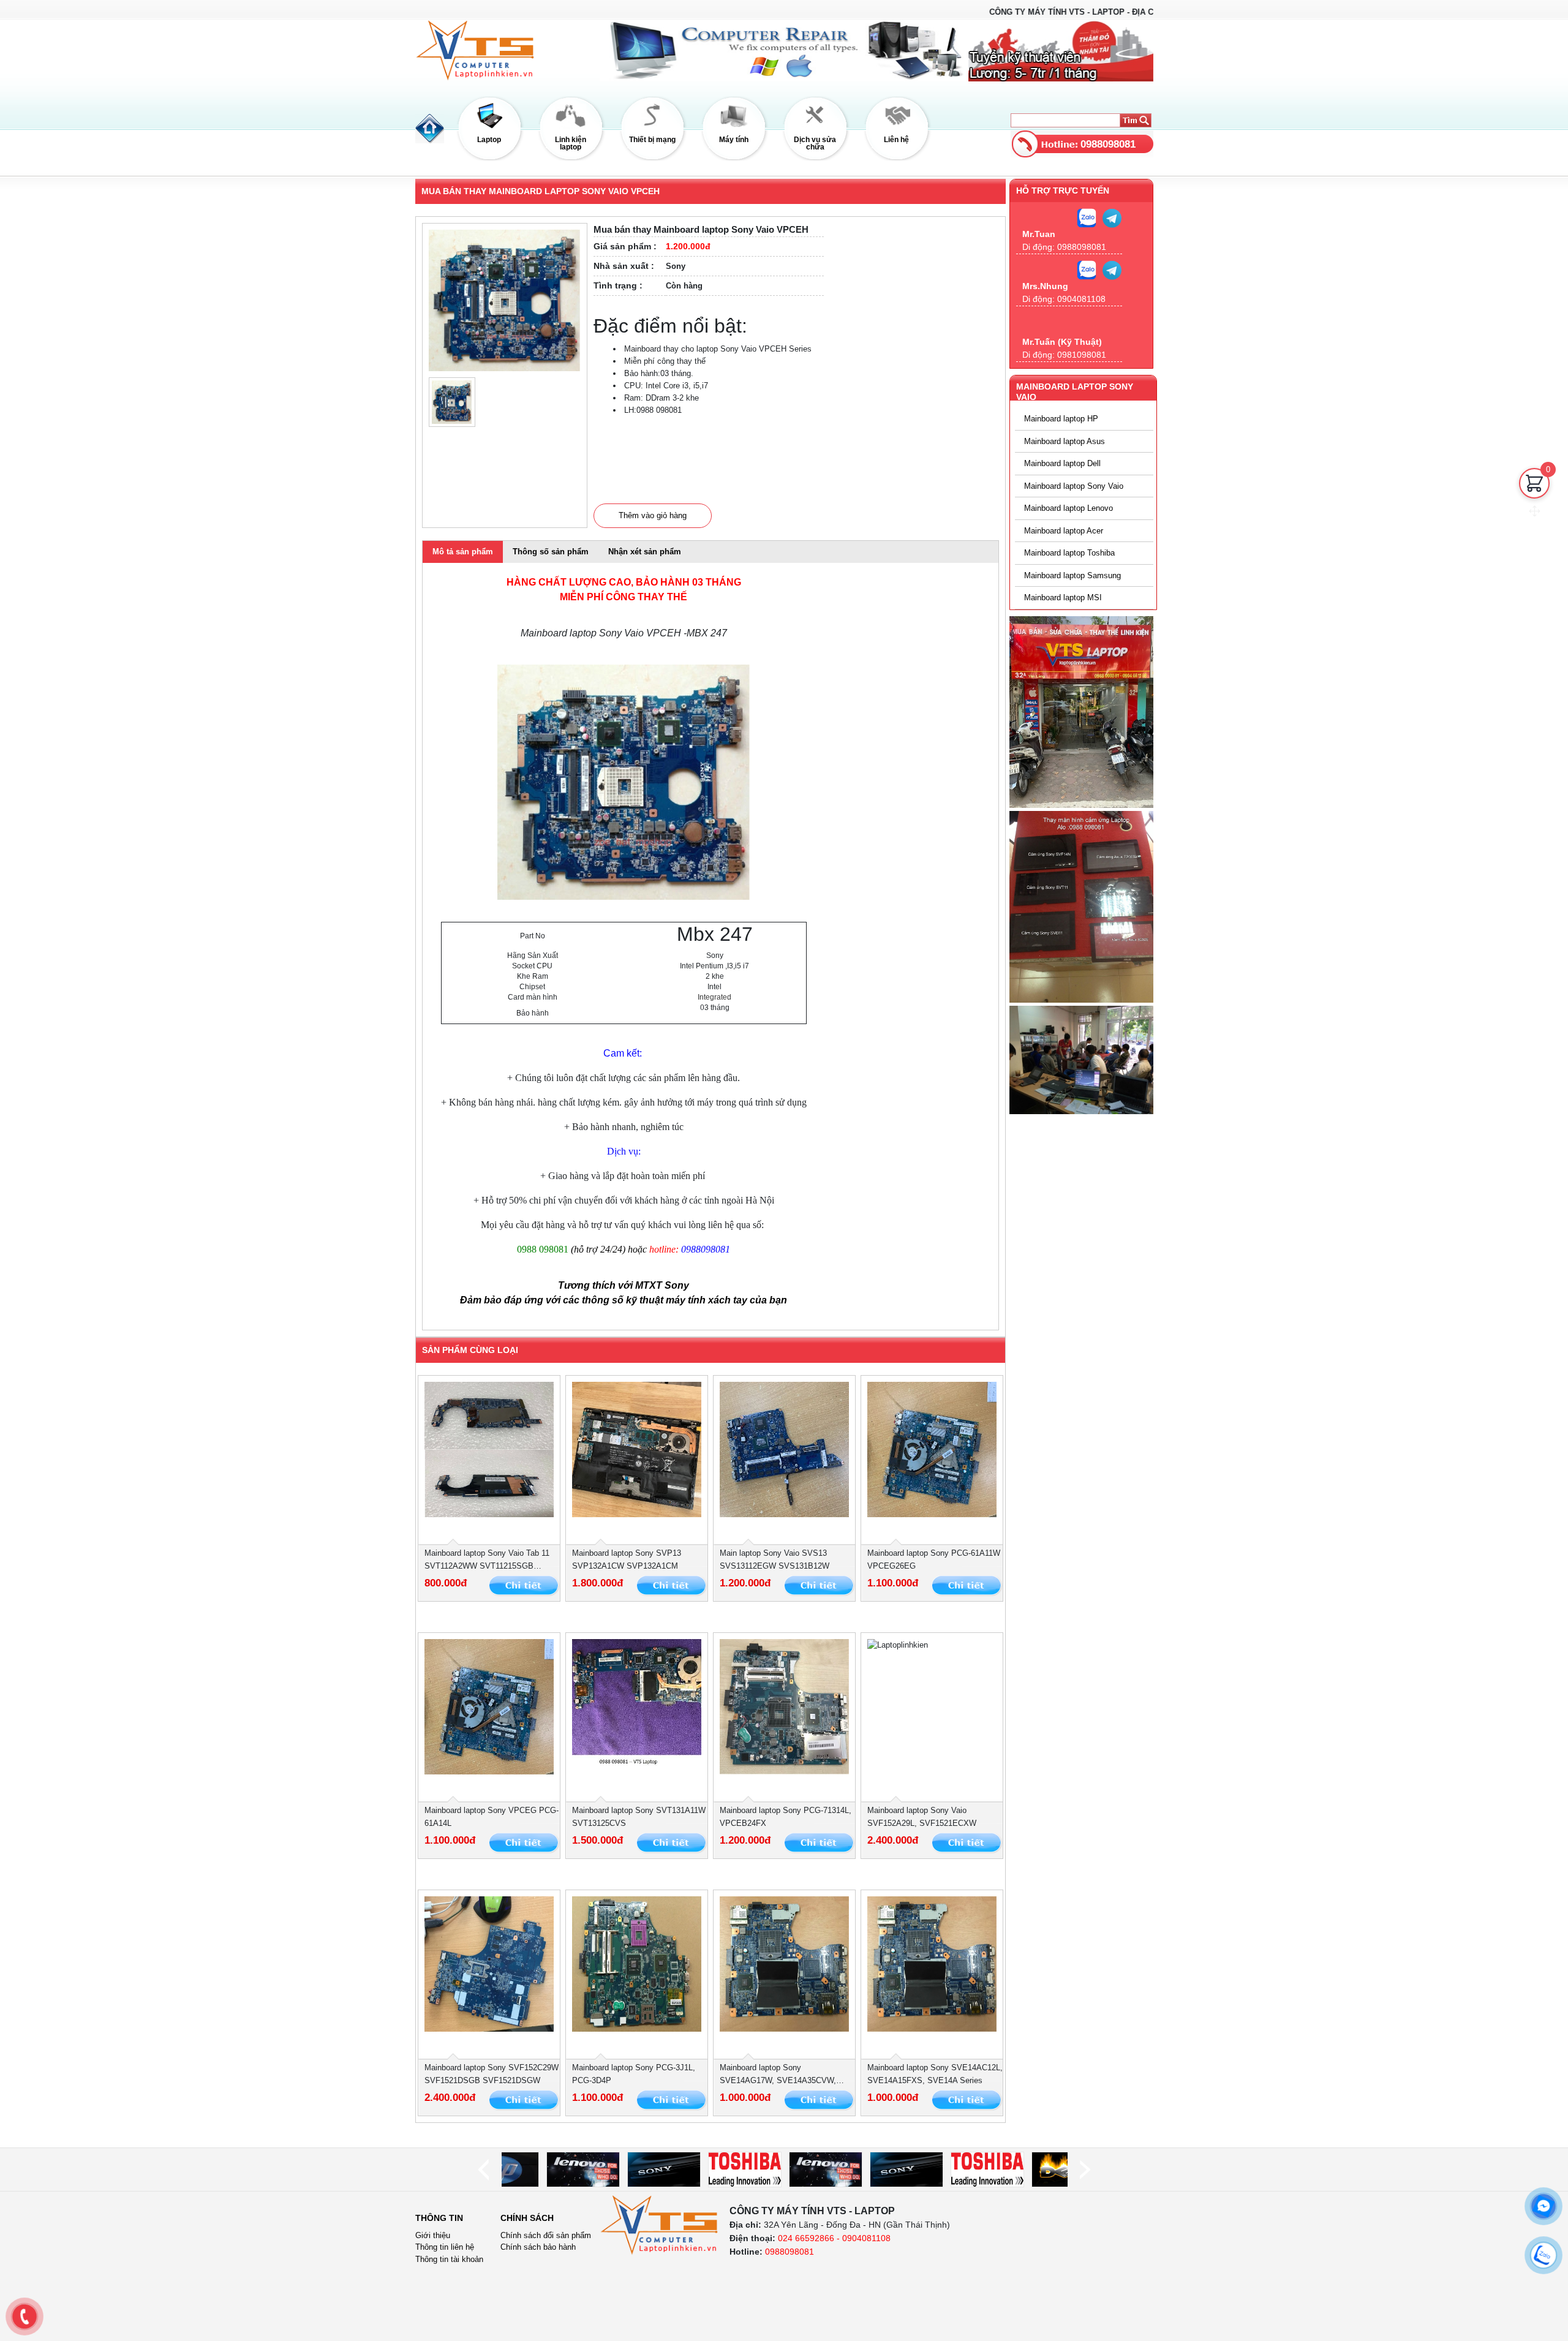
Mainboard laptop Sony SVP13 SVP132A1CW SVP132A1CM (627, 1559)
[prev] (483, 2170)
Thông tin (439, 2218)
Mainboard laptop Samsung (1072, 575)
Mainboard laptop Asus (1065, 441)
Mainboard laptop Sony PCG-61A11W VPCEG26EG (934, 1559)
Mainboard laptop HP (1061, 419)
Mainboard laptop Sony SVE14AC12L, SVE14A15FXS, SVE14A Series (935, 2074)
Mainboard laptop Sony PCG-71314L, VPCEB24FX (786, 1817)
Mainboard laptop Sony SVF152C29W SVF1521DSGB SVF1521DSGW (492, 2074)
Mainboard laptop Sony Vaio (1074, 486)
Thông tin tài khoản (449, 2259)
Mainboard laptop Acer (1064, 531)
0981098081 (1082, 355)
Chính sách (527, 2218)
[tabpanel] (710, 946)
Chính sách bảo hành (538, 2247)
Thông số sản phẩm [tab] (551, 552)
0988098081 (1108, 144)
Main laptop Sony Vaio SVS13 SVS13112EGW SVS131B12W (775, 1559)
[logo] (660, 2225)
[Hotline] (24, 2316)
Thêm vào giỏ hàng (653, 515)
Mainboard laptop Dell (1062, 463)
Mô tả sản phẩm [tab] (463, 552)
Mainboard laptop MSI (1063, 598)
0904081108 (1081, 299)
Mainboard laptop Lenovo (1069, 508)
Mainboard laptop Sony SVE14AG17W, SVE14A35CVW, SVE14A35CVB (778, 2075)
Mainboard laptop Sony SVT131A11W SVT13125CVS (639, 1817)
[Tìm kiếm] (1135, 120)
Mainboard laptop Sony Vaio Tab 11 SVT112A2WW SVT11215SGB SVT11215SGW (487, 1560)
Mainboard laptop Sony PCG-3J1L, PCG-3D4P (634, 2074)
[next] (1085, 2170)
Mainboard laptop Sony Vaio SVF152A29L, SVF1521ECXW (922, 1817)
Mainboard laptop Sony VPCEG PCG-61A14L (492, 1817)
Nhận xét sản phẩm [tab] (645, 552)
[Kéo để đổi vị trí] (1534, 511)
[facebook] (1543, 2206)
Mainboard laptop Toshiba (1069, 553)
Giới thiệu (433, 2235)
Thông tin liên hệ (445, 2247)
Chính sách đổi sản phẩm (546, 2235)
